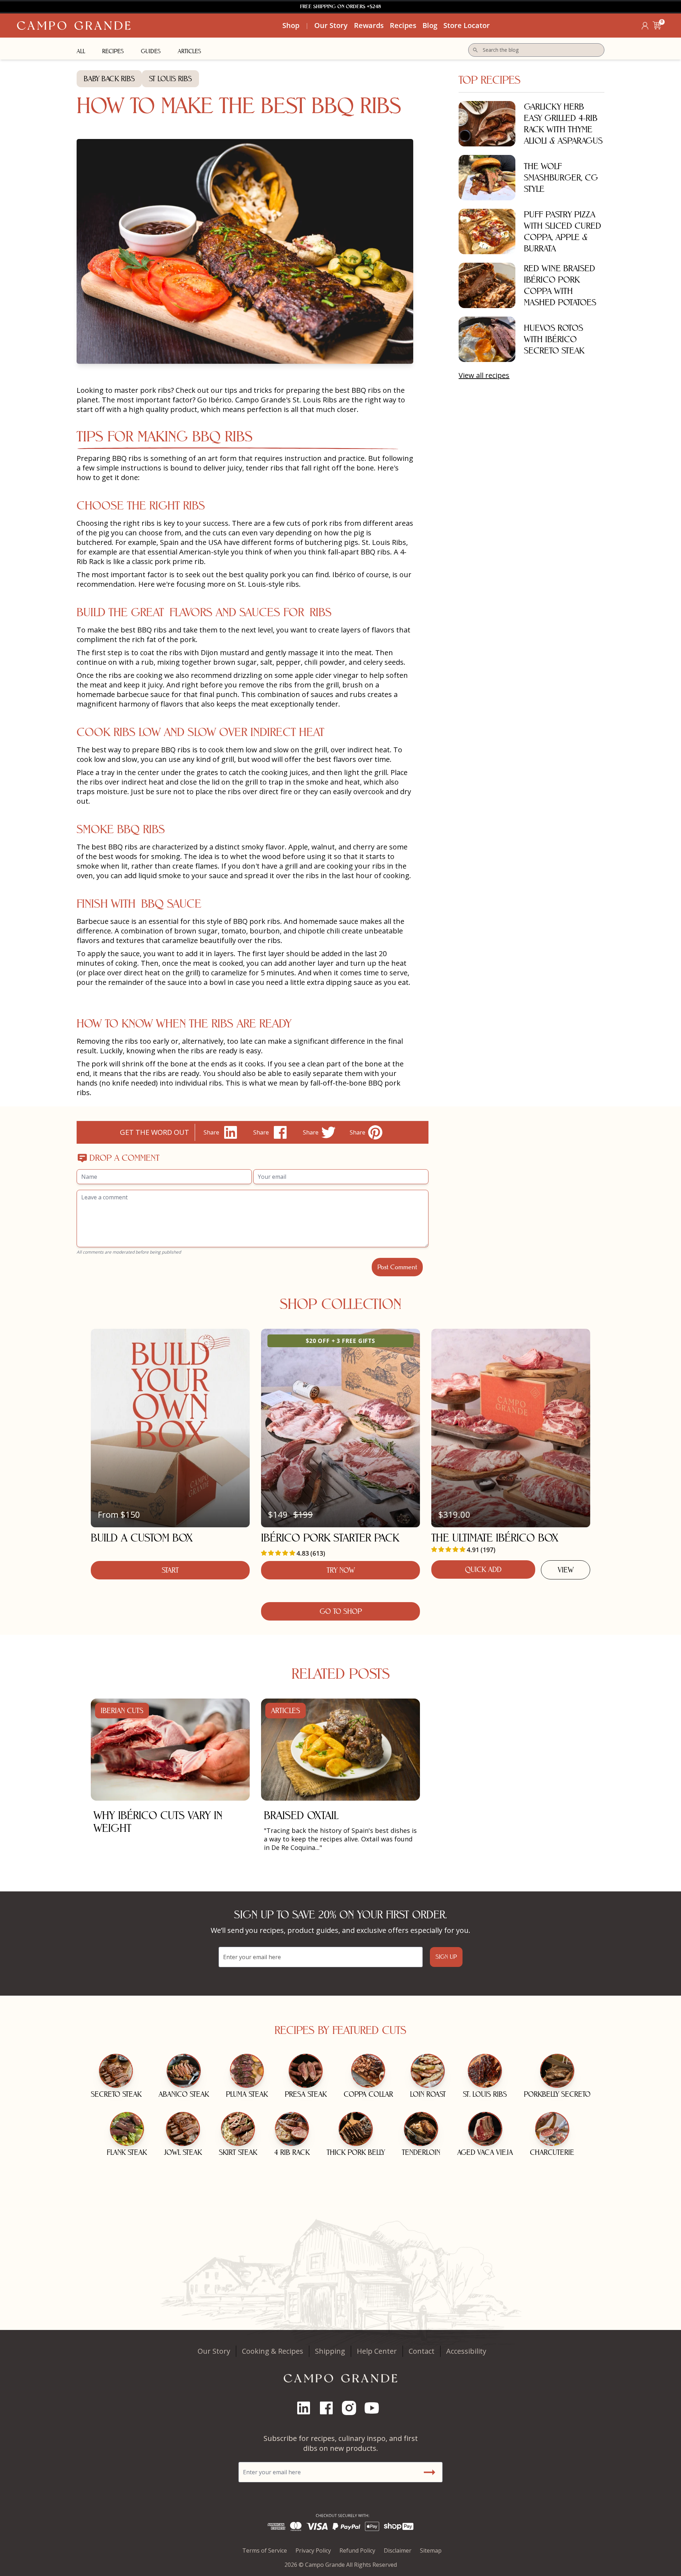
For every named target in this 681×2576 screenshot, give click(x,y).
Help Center (377, 2351)
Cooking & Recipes (273, 2351)
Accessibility (466, 2351)
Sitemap (431, 2550)
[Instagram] (352, 2408)
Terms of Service (265, 2550)
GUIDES (151, 51)
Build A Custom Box (142, 1538)
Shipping (330, 2351)
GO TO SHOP (341, 1611)
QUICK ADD (483, 1569)
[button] (657, 26)
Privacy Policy (313, 2550)
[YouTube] (375, 2408)
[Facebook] (329, 2408)
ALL (81, 51)
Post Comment (397, 1267)
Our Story (214, 2351)
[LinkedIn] (306, 2408)
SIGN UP (446, 1957)
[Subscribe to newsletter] (429, 2472)
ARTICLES (189, 51)
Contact (422, 2351)
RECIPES (113, 51)
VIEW (566, 1570)
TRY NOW (341, 1570)
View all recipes (484, 375)
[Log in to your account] (645, 26)
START (170, 1570)
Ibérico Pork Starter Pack (330, 1538)
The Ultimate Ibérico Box (495, 1538)
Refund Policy (357, 2550)
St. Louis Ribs (384, 542)
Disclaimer (398, 2550)
